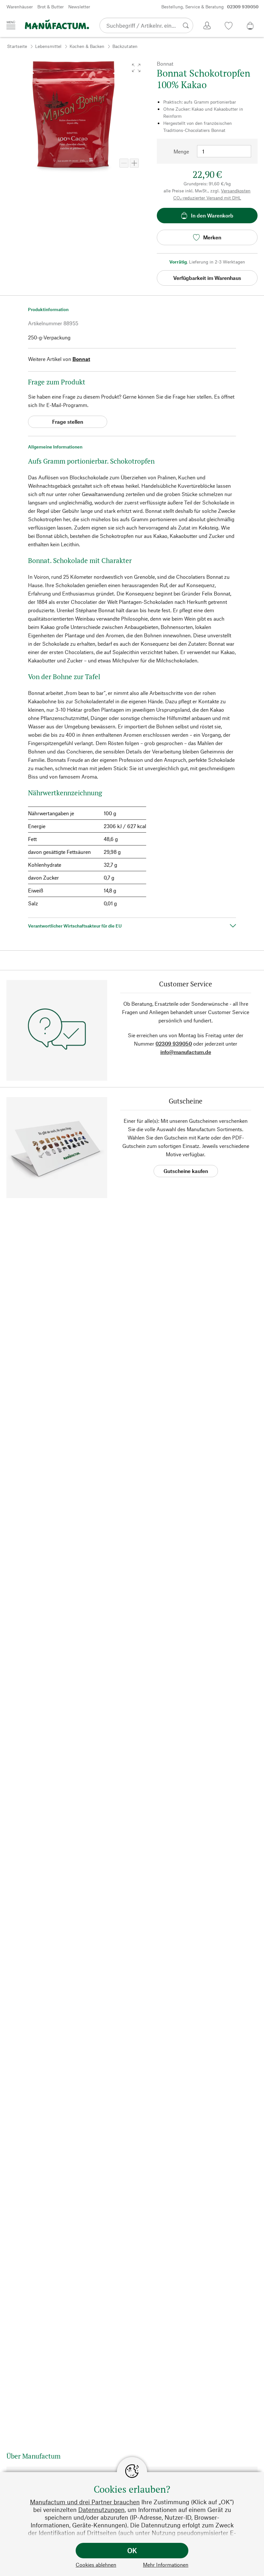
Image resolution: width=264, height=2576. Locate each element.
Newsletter (79, 7)
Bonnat (81, 359)
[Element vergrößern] (134, 163)
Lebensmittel (48, 46)
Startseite (17, 46)
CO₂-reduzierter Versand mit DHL (207, 198)
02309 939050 (174, 1043)
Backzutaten (125, 46)
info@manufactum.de (186, 1052)
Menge (181, 151)
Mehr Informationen (166, 2565)
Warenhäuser (20, 7)
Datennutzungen (101, 2510)
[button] (136, 68)
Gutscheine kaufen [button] (186, 1171)
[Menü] (11, 25)
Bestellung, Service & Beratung (210, 7)
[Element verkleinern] (124, 163)
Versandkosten (236, 191)
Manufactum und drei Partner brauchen (85, 2502)
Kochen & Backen (87, 46)
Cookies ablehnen (96, 2565)
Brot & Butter (51, 7)
